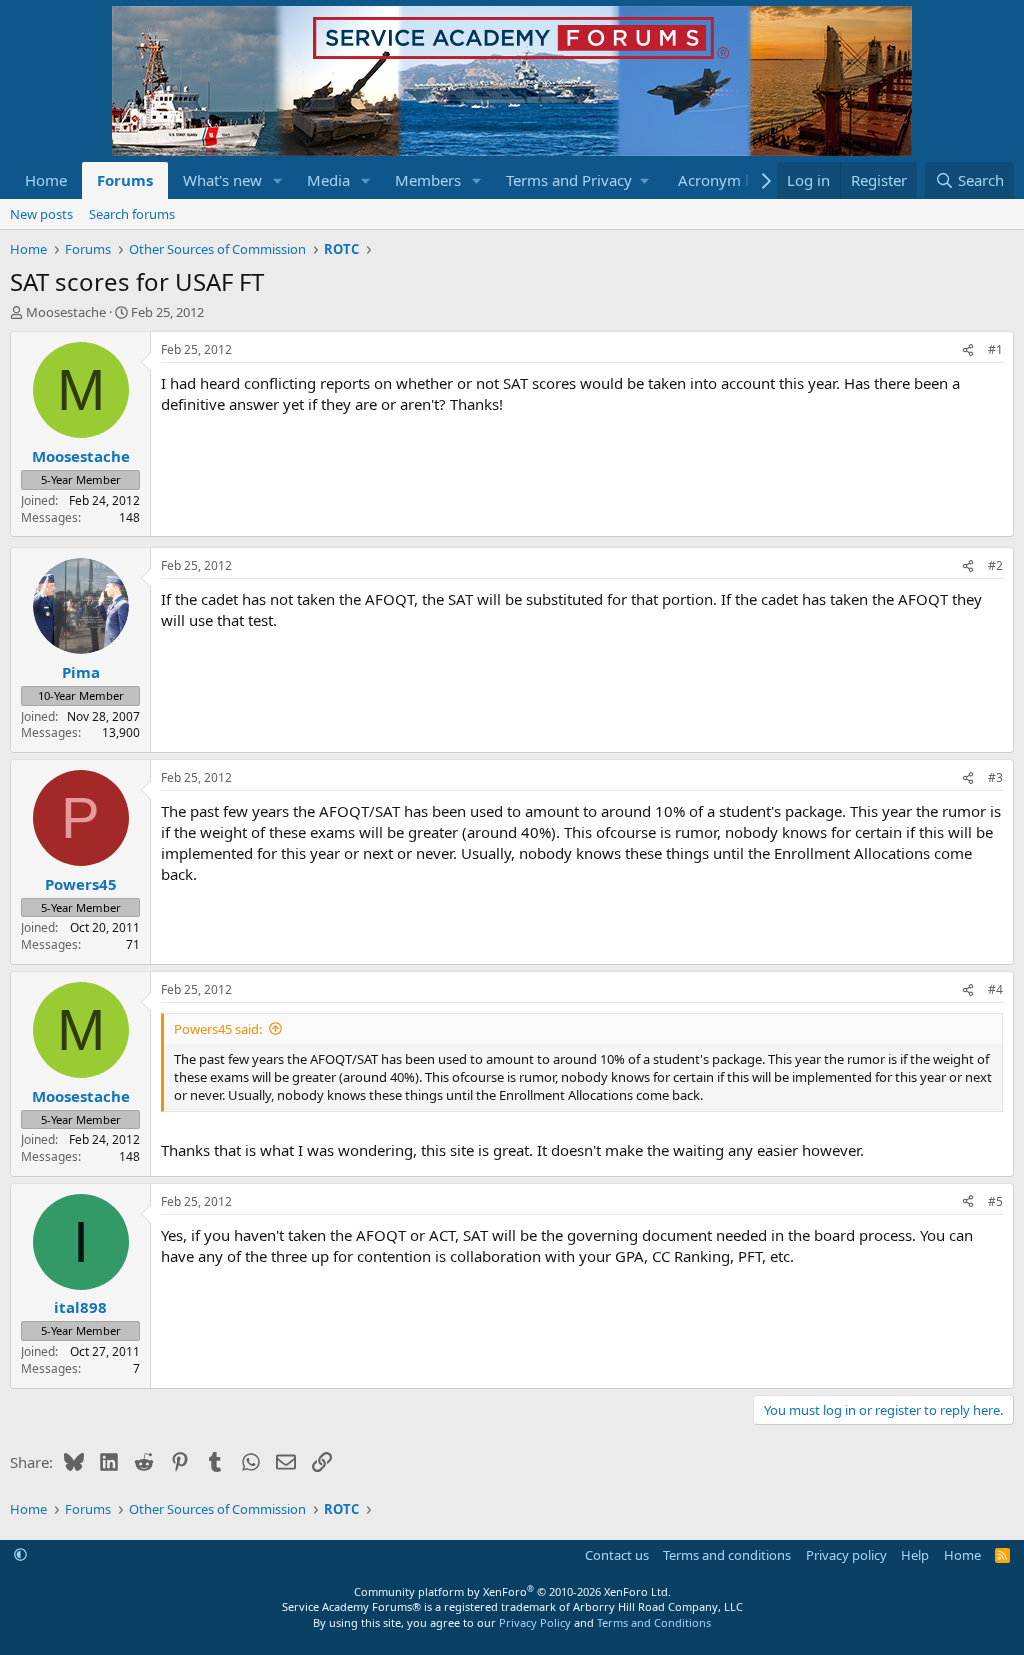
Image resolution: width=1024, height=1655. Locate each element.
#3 (995, 777)
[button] (278, 180)
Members (428, 180)
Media (328, 180)
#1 (995, 349)
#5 (995, 1201)
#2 (995, 565)
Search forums (132, 214)
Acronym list (721, 180)
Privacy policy (846, 1555)
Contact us (617, 1555)
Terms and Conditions (654, 1622)
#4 (995, 989)
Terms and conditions (727, 1555)
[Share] (968, 350)
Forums (125, 180)
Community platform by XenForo (512, 1591)
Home (46, 180)
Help (915, 1555)
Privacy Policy (535, 1622)
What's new (222, 180)
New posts (41, 214)
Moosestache (66, 312)
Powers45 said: (218, 1029)
